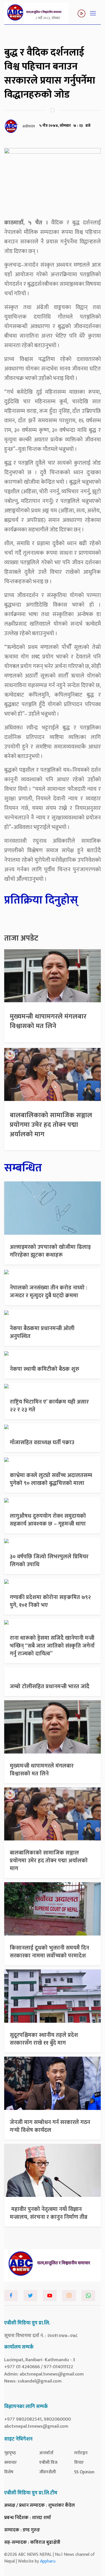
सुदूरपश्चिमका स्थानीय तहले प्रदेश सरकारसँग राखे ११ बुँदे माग (44, 2039)
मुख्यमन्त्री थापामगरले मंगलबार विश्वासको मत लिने (48, 1021)
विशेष (9, 2472)
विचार (79, 2463)
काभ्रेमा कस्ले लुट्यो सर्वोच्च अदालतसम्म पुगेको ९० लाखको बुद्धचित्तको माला (51, 1479)
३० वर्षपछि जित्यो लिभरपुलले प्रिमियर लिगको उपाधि (49, 1561)
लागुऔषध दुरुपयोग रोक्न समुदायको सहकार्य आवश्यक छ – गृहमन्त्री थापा (48, 1520)
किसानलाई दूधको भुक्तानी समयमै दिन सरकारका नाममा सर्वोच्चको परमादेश (49, 1952)
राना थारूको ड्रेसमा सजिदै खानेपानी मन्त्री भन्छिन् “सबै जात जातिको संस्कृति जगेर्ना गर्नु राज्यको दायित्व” (52, 1646)
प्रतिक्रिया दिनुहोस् (41, 900)
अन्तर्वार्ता (46, 2453)
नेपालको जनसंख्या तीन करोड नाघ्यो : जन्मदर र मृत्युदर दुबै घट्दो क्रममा (49, 1292)
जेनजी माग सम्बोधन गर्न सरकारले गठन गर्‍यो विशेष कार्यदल (50, 2126)
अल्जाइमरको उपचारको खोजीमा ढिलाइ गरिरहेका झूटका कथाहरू (50, 1251)
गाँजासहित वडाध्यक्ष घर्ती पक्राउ (42, 1443)
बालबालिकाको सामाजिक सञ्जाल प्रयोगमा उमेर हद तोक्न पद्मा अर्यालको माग (51, 1125)
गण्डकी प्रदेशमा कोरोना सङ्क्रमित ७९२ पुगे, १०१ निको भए (50, 1601)
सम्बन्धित (23, 1168)
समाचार (11, 2463)
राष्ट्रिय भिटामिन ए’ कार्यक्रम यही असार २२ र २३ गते (49, 1406)
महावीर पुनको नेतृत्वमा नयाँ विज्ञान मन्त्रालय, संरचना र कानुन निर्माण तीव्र (49, 2213)
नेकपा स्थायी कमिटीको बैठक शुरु (45, 1369)
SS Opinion (84, 2472)
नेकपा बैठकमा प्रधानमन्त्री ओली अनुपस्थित (42, 1332)
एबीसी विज (48, 2463)
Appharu (48, 2561)
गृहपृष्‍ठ (10, 2453)
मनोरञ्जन (81, 2453)
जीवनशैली (47, 2472)
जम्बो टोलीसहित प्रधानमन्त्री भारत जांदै (50, 1686)
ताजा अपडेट (21, 938)
